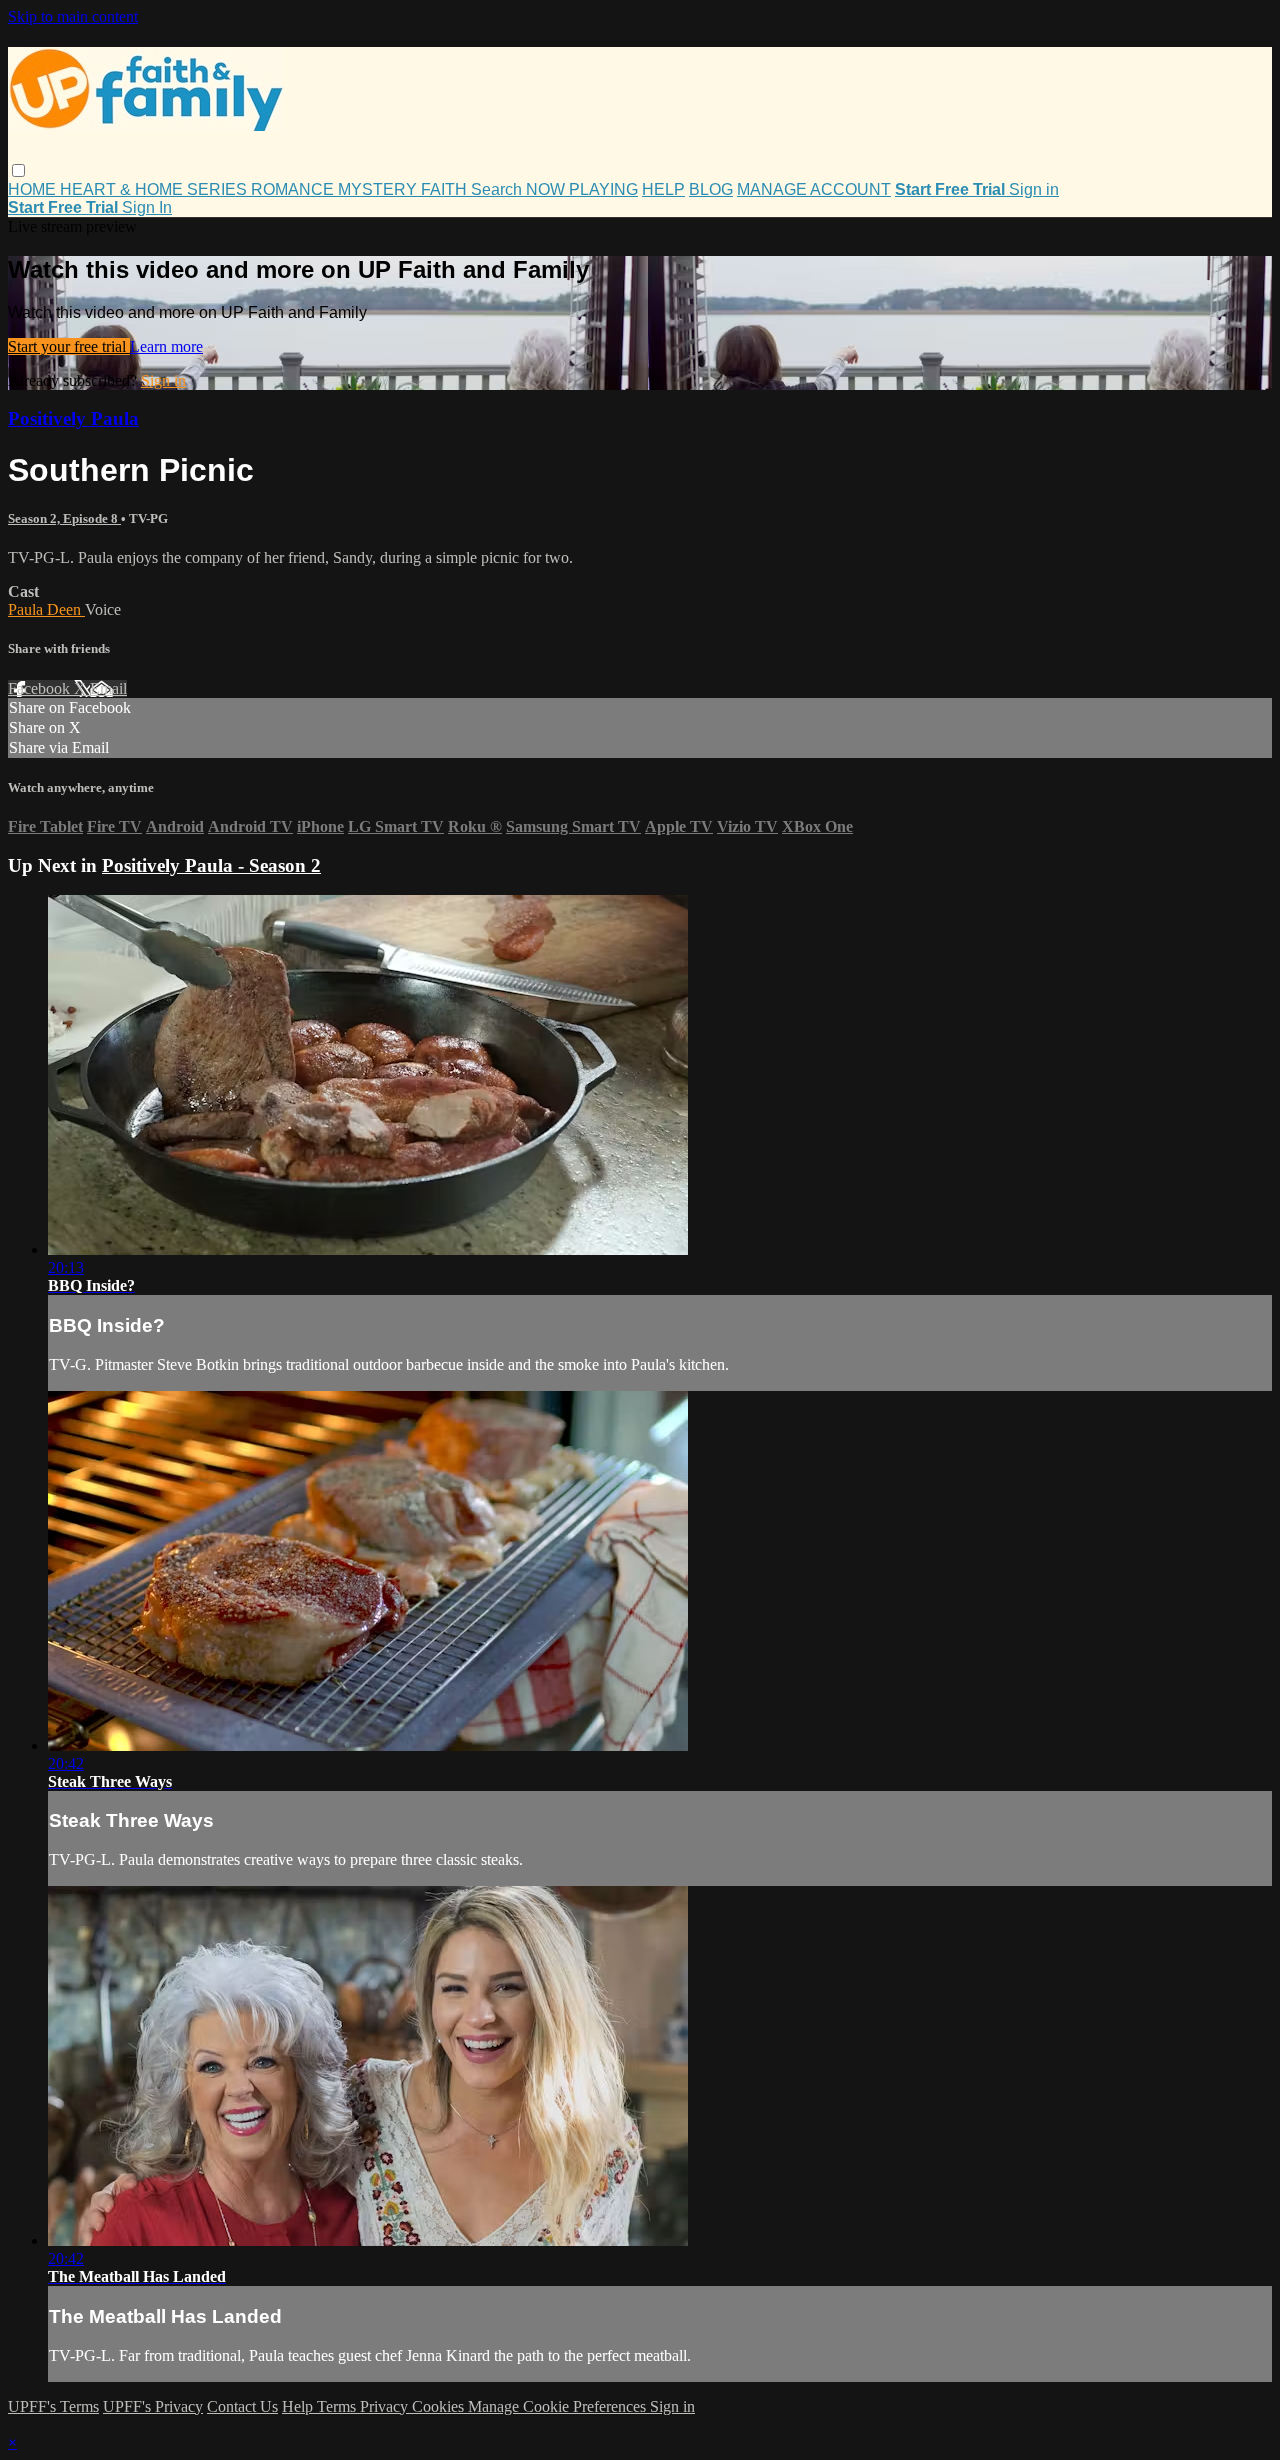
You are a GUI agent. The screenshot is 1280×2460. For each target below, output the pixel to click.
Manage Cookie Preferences (559, 2406)
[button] (18, 170)
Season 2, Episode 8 (64, 518)
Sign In (147, 207)
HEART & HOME (123, 189)
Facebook (41, 688)
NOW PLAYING (582, 189)
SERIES (219, 189)
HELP (663, 189)
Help (299, 2406)
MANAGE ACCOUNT (814, 189)
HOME (34, 189)
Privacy (386, 2406)
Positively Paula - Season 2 (211, 865)
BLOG (711, 189)
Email (108, 688)
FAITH (446, 189)
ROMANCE (294, 189)
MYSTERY (379, 189)
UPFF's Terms (53, 2406)
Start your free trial (69, 346)
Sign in (1034, 189)
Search (498, 189)
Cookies (440, 2406)
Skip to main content (73, 16)
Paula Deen (46, 609)
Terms (338, 2406)
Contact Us (242, 2406)
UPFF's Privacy (153, 2406)
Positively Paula (73, 418)
